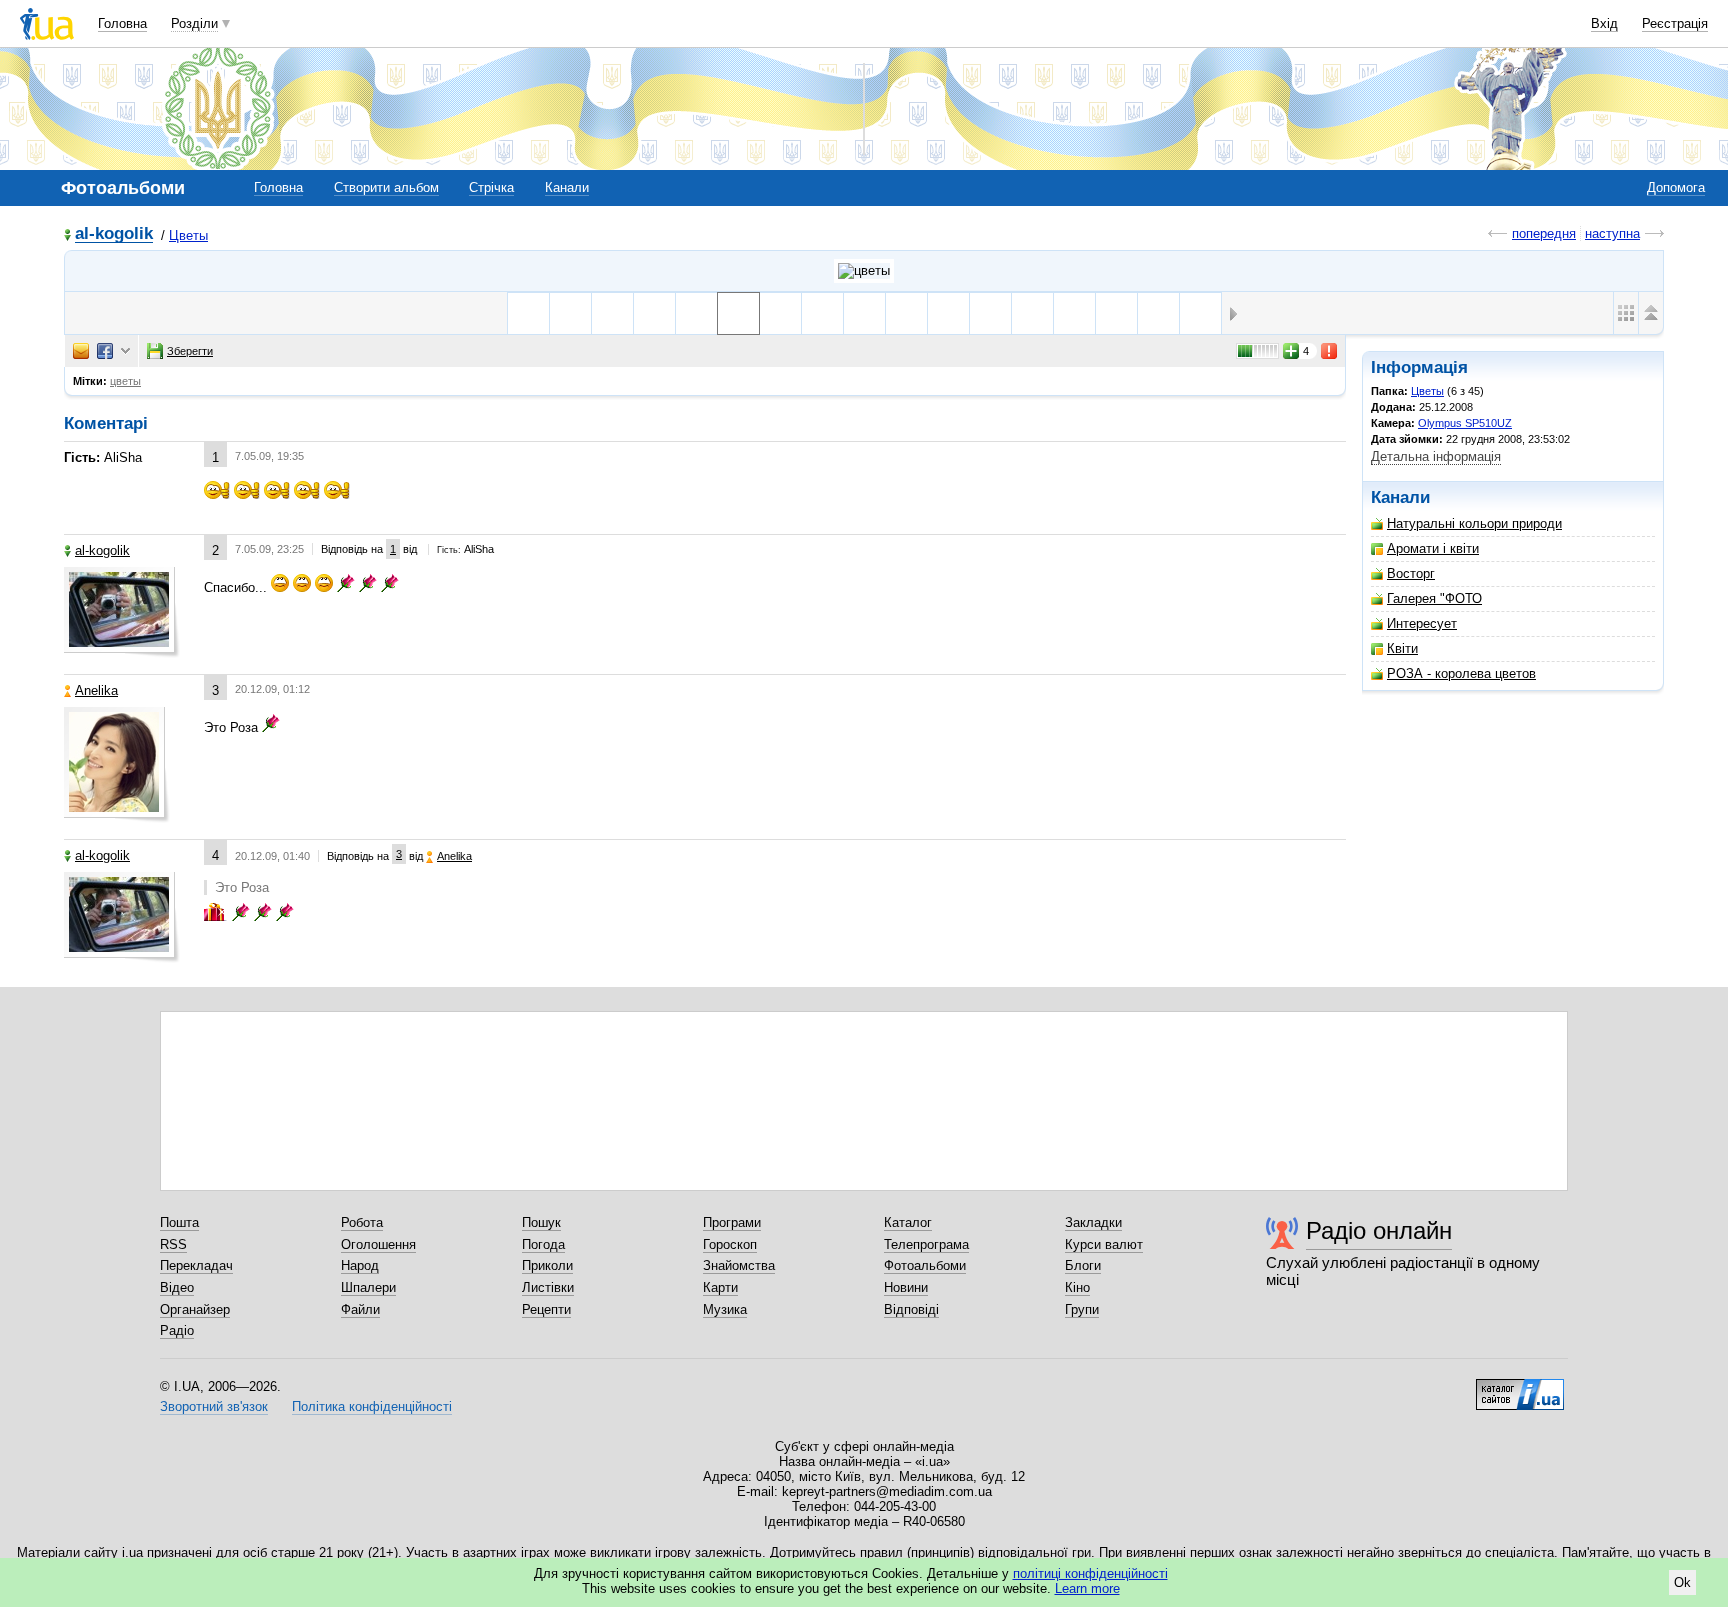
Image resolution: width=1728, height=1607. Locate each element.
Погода (543, 1244)
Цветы (188, 235)
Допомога (1676, 187)
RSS (173, 1244)
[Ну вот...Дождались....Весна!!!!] (948, 313)
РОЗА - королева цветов (1461, 673)
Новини (906, 1287)
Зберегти (190, 351)
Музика (725, 1309)
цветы (125, 381)
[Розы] (780, 313)
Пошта (179, 1222)
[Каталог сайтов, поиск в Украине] (1520, 1387)
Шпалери (368, 1287)
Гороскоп (730, 1244)
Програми (732, 1222)
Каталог (908, 1222)
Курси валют (1104, 1244)
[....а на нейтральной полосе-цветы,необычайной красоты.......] (570, 313)
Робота (362, 1222)
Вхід (1604, 23)
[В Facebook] (105, 351)
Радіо (177, 1330)
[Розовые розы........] (612, 313)
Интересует (1422, 623)
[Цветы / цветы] (864, 271)
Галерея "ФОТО (1434, 598)
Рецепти (546, 1309)
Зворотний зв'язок (214, 1406)
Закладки (1093, 1222)
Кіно (1077, 1287)
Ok (1682, 1582)
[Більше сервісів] (125, 351)
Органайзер (195, 1309)
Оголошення (378, 1244)
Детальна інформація (1436, 456)
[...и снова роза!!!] (654, 313)
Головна (122, 23)
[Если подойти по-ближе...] (1200, 313)
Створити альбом (386, 187)
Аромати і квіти (1433, 548)
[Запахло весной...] (1032, 313)
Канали (567, 187)
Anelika (96, 690)
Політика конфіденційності (372, 1406)
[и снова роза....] (696, 313)
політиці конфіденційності (1090, 1573)
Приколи (547, 1265)
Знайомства (739, 1265)
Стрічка (491, 187)
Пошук (541, 1222)
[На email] (81, 351)
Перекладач (196, 1265)
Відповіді (911, 1309)
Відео (177, 1287)
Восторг (1411, 573)
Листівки (548, 1287)
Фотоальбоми (925, 1265)
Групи (1082, 1309)
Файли (360, 1309)
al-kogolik (114, 234)
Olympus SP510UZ (1465, 423)
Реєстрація (1675, 23)
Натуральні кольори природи (1474, 523)
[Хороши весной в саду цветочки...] (990, 313)
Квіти (1402, 648)
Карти (720, 1287)
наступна (1612, 233)
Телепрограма (926, 1244)
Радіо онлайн (1379, 1230)
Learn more (1087, 1588)
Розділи (194, 23)
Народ (360, 1265)
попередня (1544, 233)
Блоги (1083, 1265)
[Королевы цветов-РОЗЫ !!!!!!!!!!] (864, 313)
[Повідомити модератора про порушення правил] (1330, 351)
